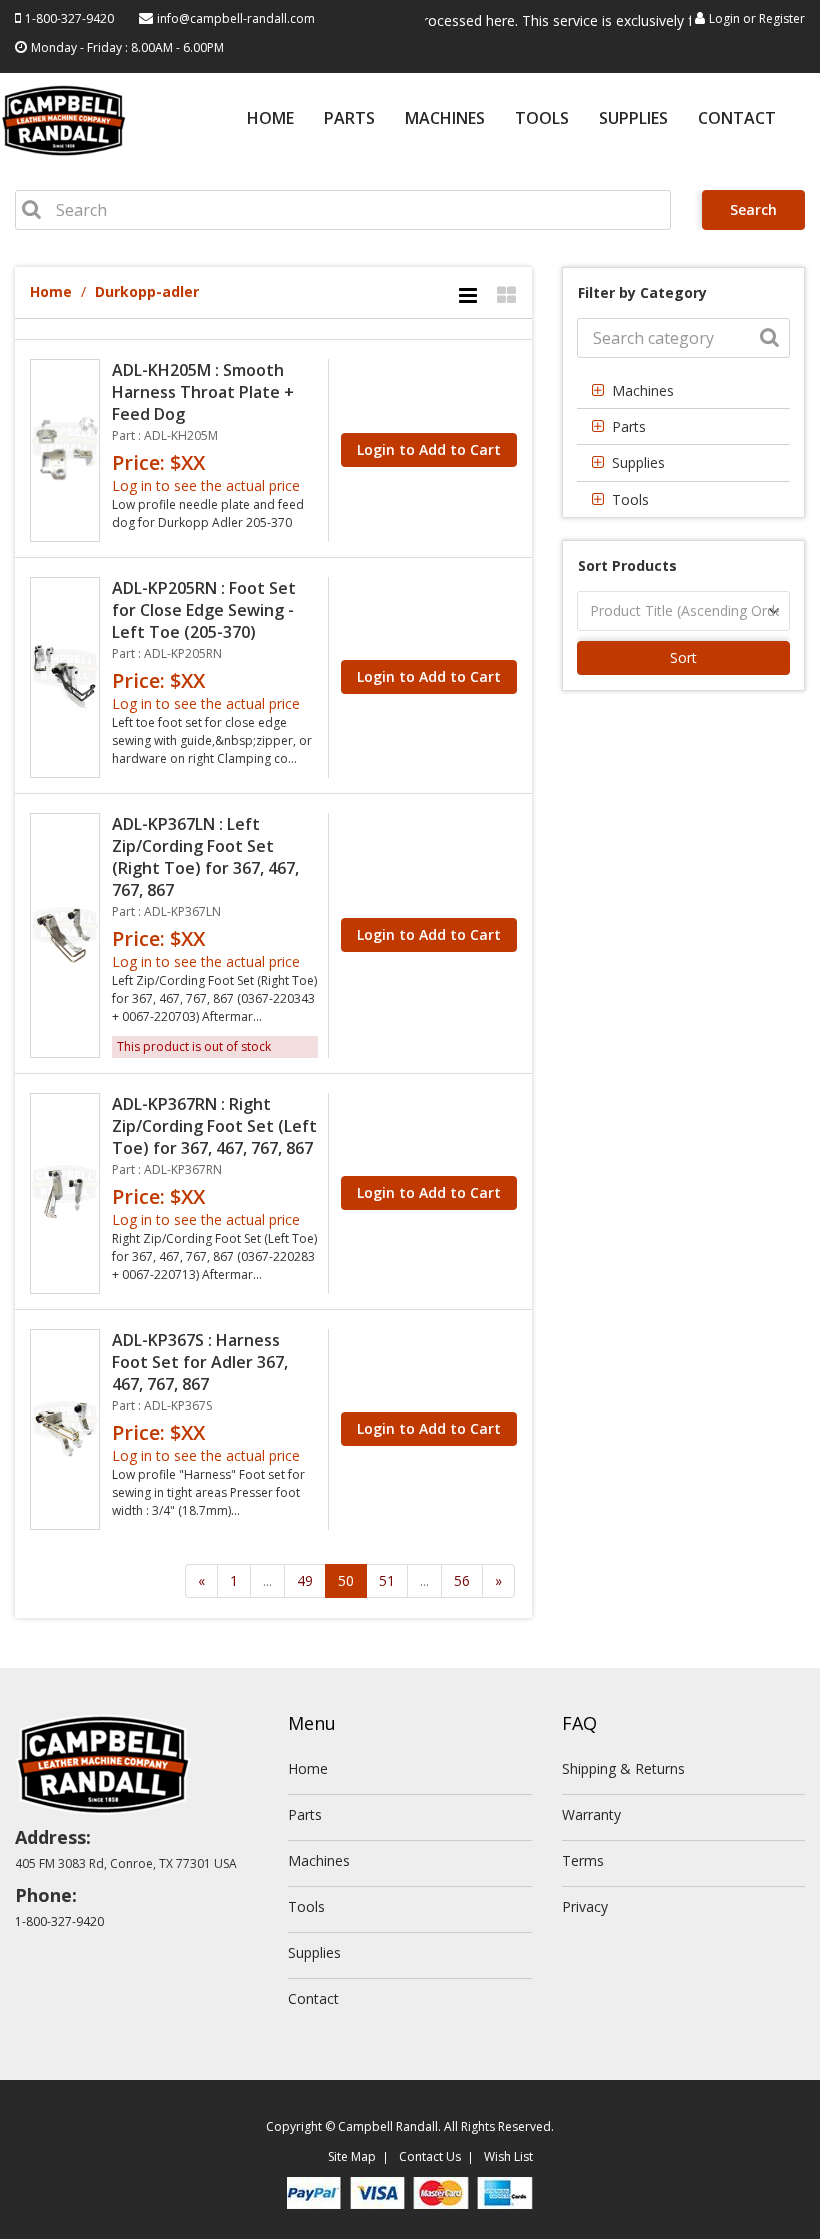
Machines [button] (643, 390)
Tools (542, 119)
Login (724, 18)
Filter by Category (642, 292)
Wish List (508, 2156)
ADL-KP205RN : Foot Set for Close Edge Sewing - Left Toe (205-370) (204, 610)
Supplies (633, 119)
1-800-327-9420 (69, 18)
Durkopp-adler (147, 291)
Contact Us (430, 2156)
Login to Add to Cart (429, 449)
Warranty (591, 1814)
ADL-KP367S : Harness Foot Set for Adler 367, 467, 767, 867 (200, 1362)
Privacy (585, 1906)
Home (270, 119)
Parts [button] (629, 426)
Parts (349, 119)
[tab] (683, 390)
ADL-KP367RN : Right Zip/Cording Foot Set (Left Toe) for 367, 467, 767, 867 (214, 1126)
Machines (445, 119)
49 (305, 1580)
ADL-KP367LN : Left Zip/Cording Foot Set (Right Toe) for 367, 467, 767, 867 (205, 857)
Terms (583, 1860)
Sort (683, 657)
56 (462, 1580)
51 (387, 1580)
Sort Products (627, 565)
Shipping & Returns (623, 1768)
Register (782, 18)
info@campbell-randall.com (236, 18)
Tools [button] (630, 499)
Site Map (352, 2156)
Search (753, 209)
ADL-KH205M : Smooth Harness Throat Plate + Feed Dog (203, 392)
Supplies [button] (638, 462)
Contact (737, 119)
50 (346, 1580)
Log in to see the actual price (206, 485)
